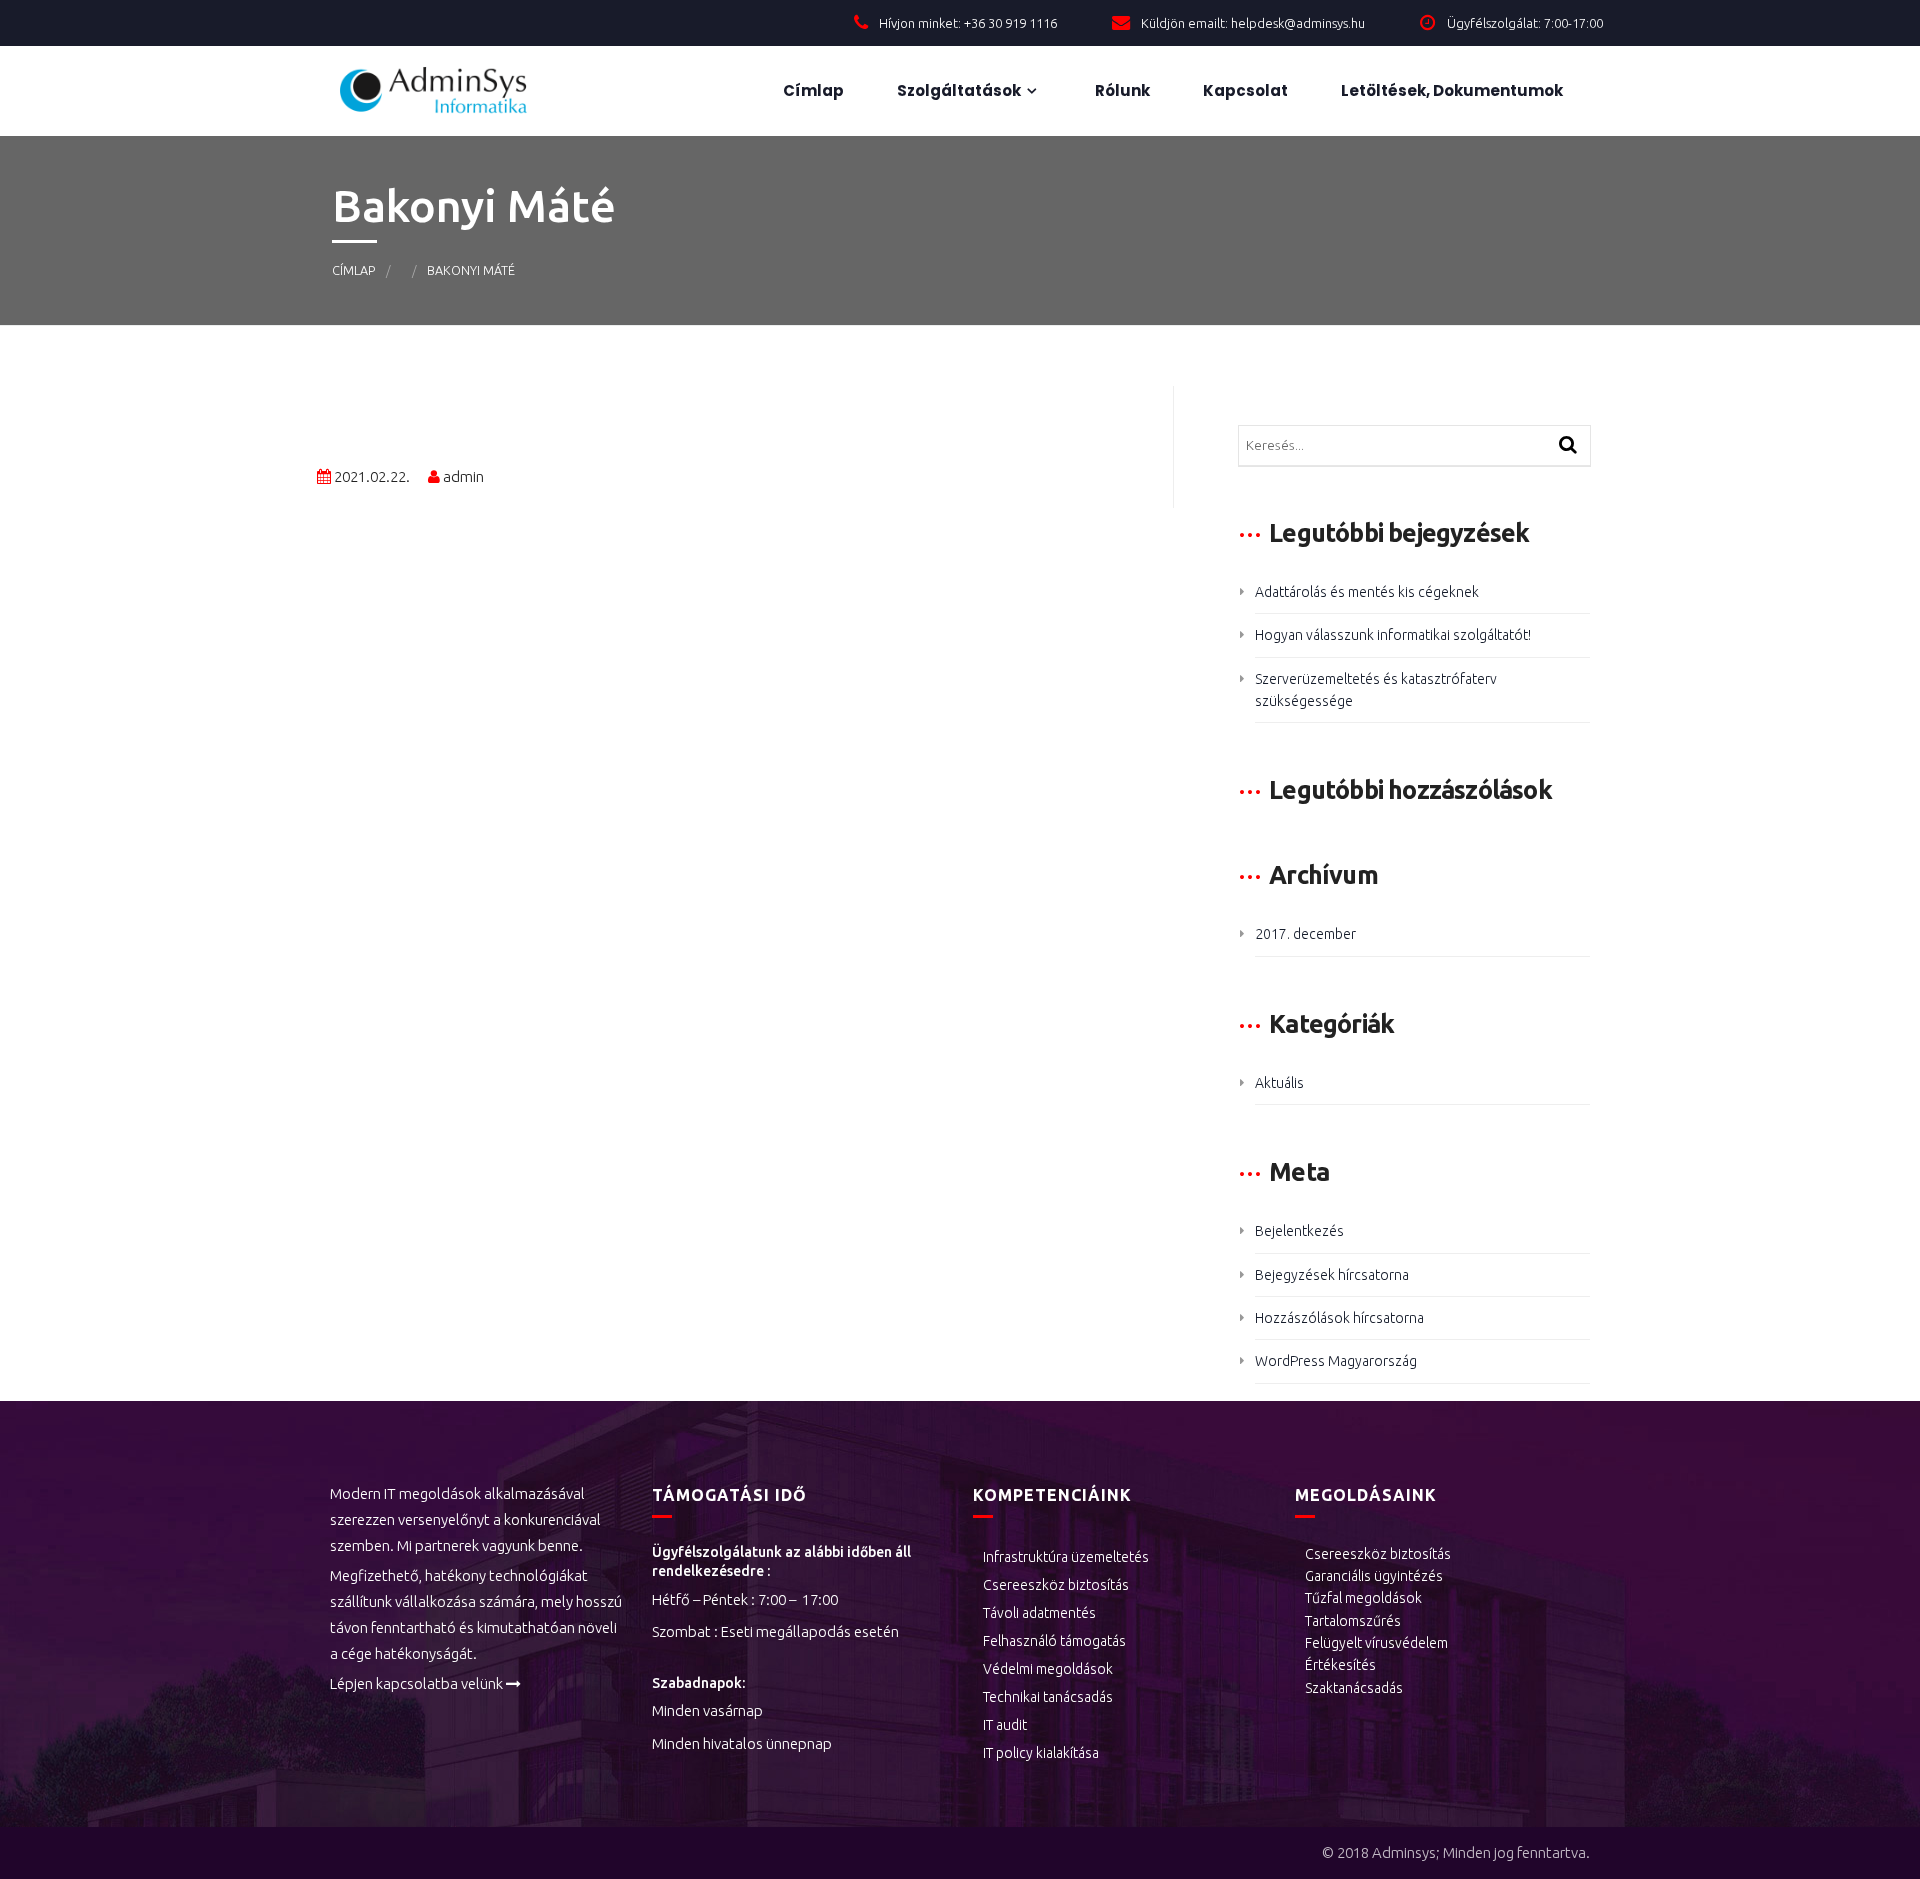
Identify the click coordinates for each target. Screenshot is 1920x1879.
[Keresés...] (1568, 446)
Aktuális (1279, 1083)
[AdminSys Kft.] (450, 91)
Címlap (812, 90)
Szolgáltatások (957, 90)
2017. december (1305, 934)
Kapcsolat (1244, 90)
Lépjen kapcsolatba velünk (416, 1683)
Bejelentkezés (1299, 1231)
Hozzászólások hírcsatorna (1339, 1318)
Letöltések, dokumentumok (1450, 90)
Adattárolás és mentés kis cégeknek (1367, 592)
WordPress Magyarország (1336, 1361)
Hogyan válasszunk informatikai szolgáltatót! (1393, 635)
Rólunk (1121, 90)
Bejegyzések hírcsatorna (1332, 1275)
